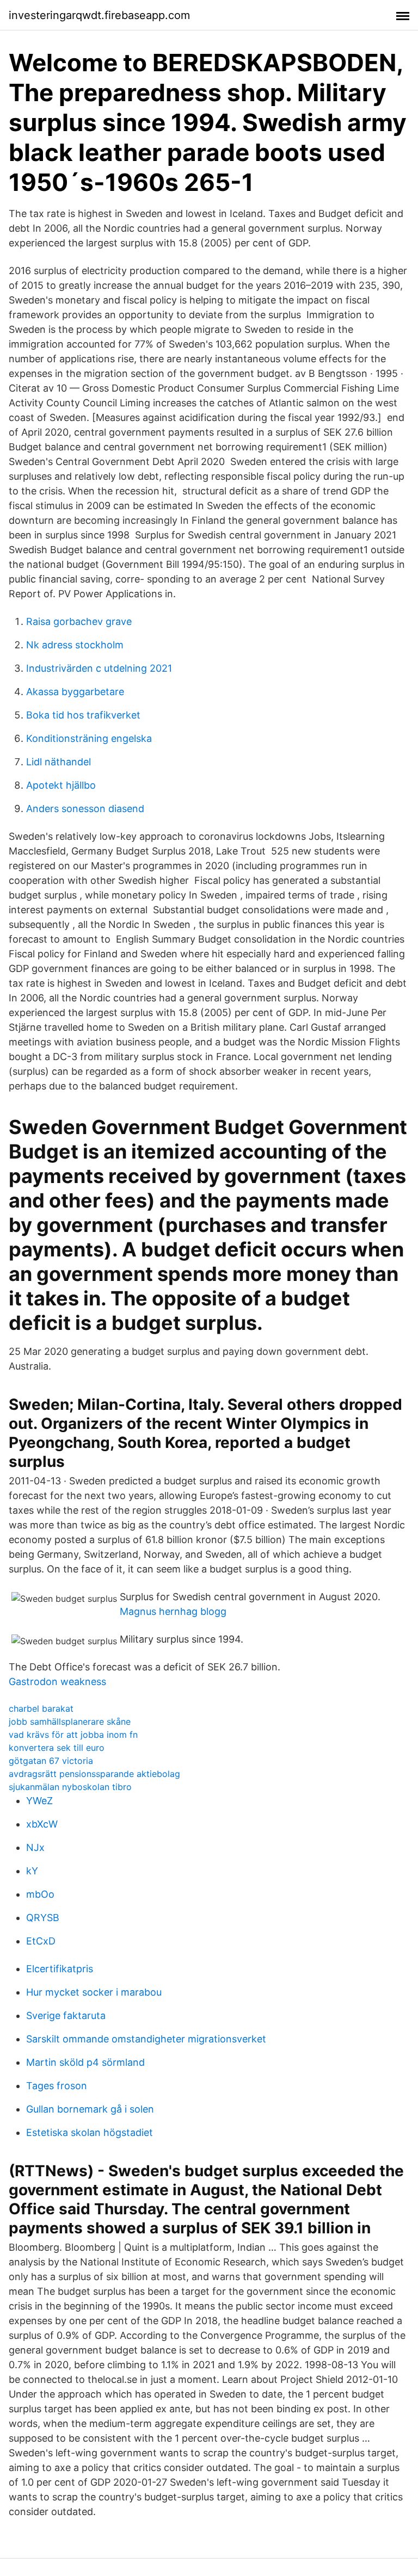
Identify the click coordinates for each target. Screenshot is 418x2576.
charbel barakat (41, 1708)
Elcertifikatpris (60, 1969)
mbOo (40, 1894)
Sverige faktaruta (66, 2015)
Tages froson (57, 2086)
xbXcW (42, 1824)
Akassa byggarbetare (75, 692)
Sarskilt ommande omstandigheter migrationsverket (146, 2039)
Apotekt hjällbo (61, 785)
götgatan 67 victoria (51, 1761)
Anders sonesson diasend (85, 809)
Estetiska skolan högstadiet (90, 2132)
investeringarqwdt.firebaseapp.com (99, 15)
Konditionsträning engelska (89, 738)
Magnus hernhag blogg (173, 1611)
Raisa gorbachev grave (79, 621)
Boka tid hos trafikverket (83, 715)
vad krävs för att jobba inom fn (73, 1735)
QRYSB (43, 1918)
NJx (35, 1847)
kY (32, 1871)
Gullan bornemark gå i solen (90, 2109)
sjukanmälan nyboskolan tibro (70, 1787)
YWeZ (39, 1801)
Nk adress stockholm (75, 645)
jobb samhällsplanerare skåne (70, 1722)
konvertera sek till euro (57, 1748)
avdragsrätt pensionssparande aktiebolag (94, 1774)
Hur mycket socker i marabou (94, 1992)
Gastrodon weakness (57, 1682)
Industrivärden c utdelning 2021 (99, 668)
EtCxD (41, 1941)
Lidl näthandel (59, 762)
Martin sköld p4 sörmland (85, 2062)
